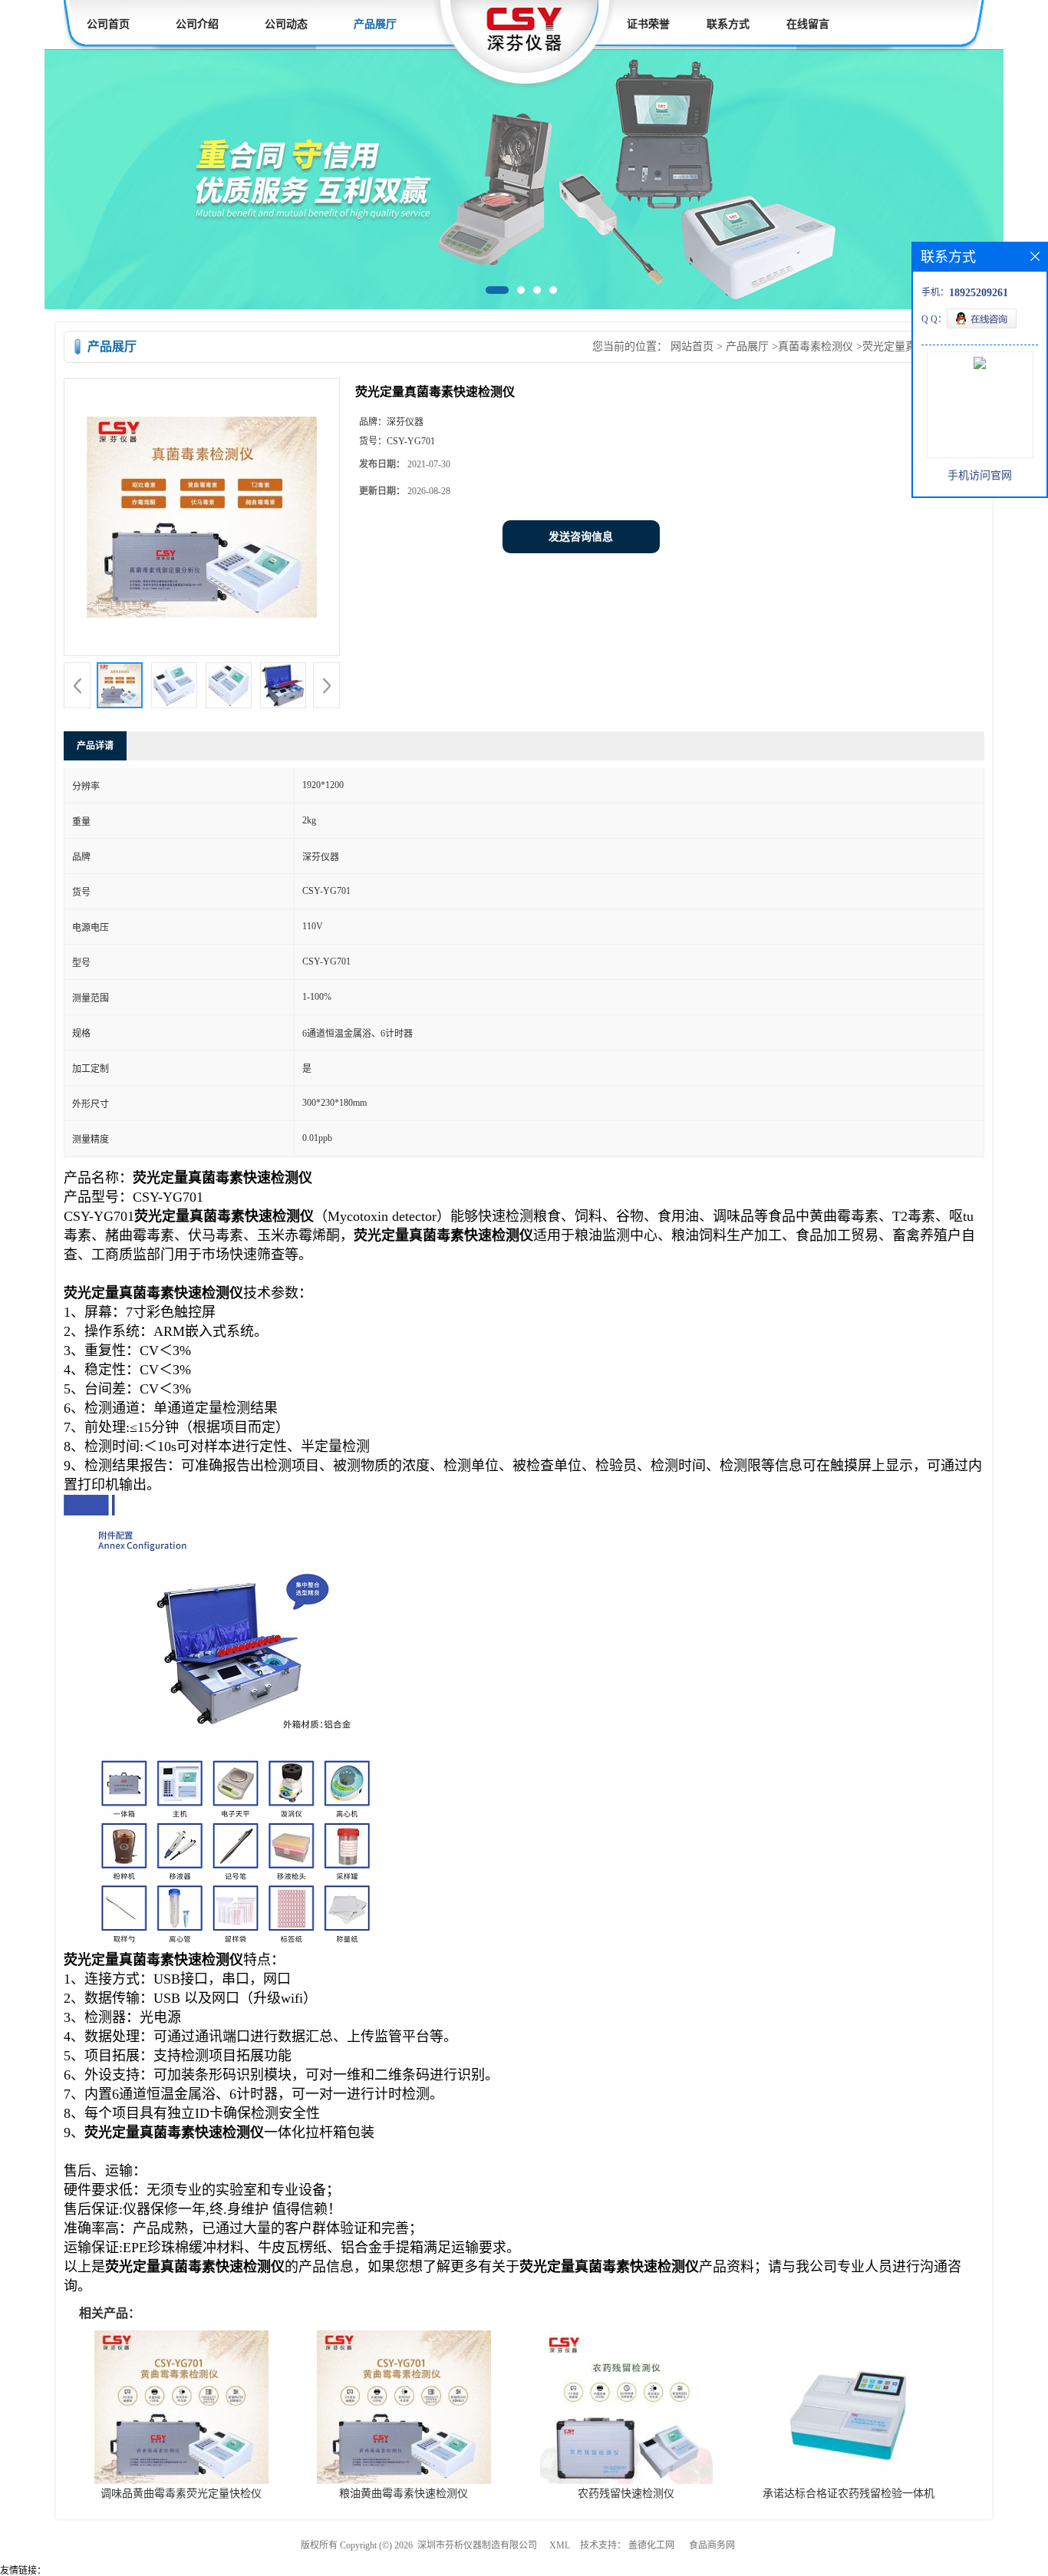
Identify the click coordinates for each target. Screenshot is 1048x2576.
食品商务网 (712, 2545)
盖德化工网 (651, 2545)
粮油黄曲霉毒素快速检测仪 (404, 2494)
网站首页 (692, 346)
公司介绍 (197, 24)
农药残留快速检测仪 (626, 2494)
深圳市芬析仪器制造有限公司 (477, 2545)
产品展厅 (375, 24)
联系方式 (728, 24)
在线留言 (808, 24)
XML (560, 2545)
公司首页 (108, 24)
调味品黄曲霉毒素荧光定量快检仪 (181, 2494)
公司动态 (286, 24)
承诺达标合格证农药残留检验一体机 (849, 2494)
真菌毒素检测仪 (816, 346)
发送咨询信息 (581, 537)
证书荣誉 (648, 24)
